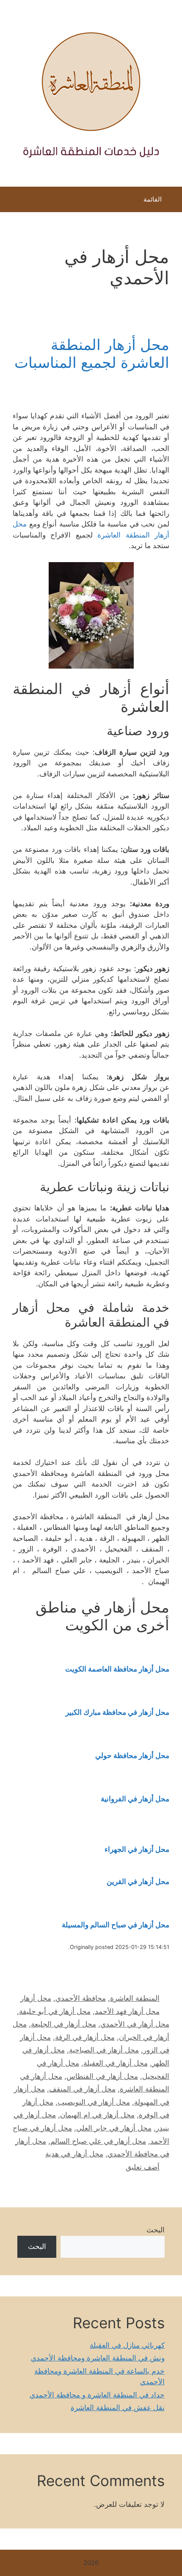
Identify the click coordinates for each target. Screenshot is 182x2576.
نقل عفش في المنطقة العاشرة (118, 2408)
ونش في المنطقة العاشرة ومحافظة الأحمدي (98, 2358)
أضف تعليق (143, 2167)
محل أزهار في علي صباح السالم (98, 2141)
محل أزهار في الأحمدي (135, 2024)
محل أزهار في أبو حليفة (55, 2011)
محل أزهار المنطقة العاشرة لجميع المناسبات (92, 353)
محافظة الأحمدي (81, 1998)
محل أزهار (36, 1998)
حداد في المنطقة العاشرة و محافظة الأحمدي (97, 2395)
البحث (156, 2230)
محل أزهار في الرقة (85, 2037)
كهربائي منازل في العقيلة (127, 2345)
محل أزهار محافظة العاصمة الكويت (117, 1669)
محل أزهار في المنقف (82, 2089)
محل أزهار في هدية (74, 2154)
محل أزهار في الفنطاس (102, 2076)
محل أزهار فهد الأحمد (127, 2011)
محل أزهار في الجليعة (63, 2024)
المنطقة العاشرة (135, 1998)
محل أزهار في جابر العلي (114, 2128)
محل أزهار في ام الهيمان (97, 2115)
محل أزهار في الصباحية (104, 2050)
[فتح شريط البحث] (12, 202)
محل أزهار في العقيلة (116, 2063)
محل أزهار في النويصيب (94, 2102)
